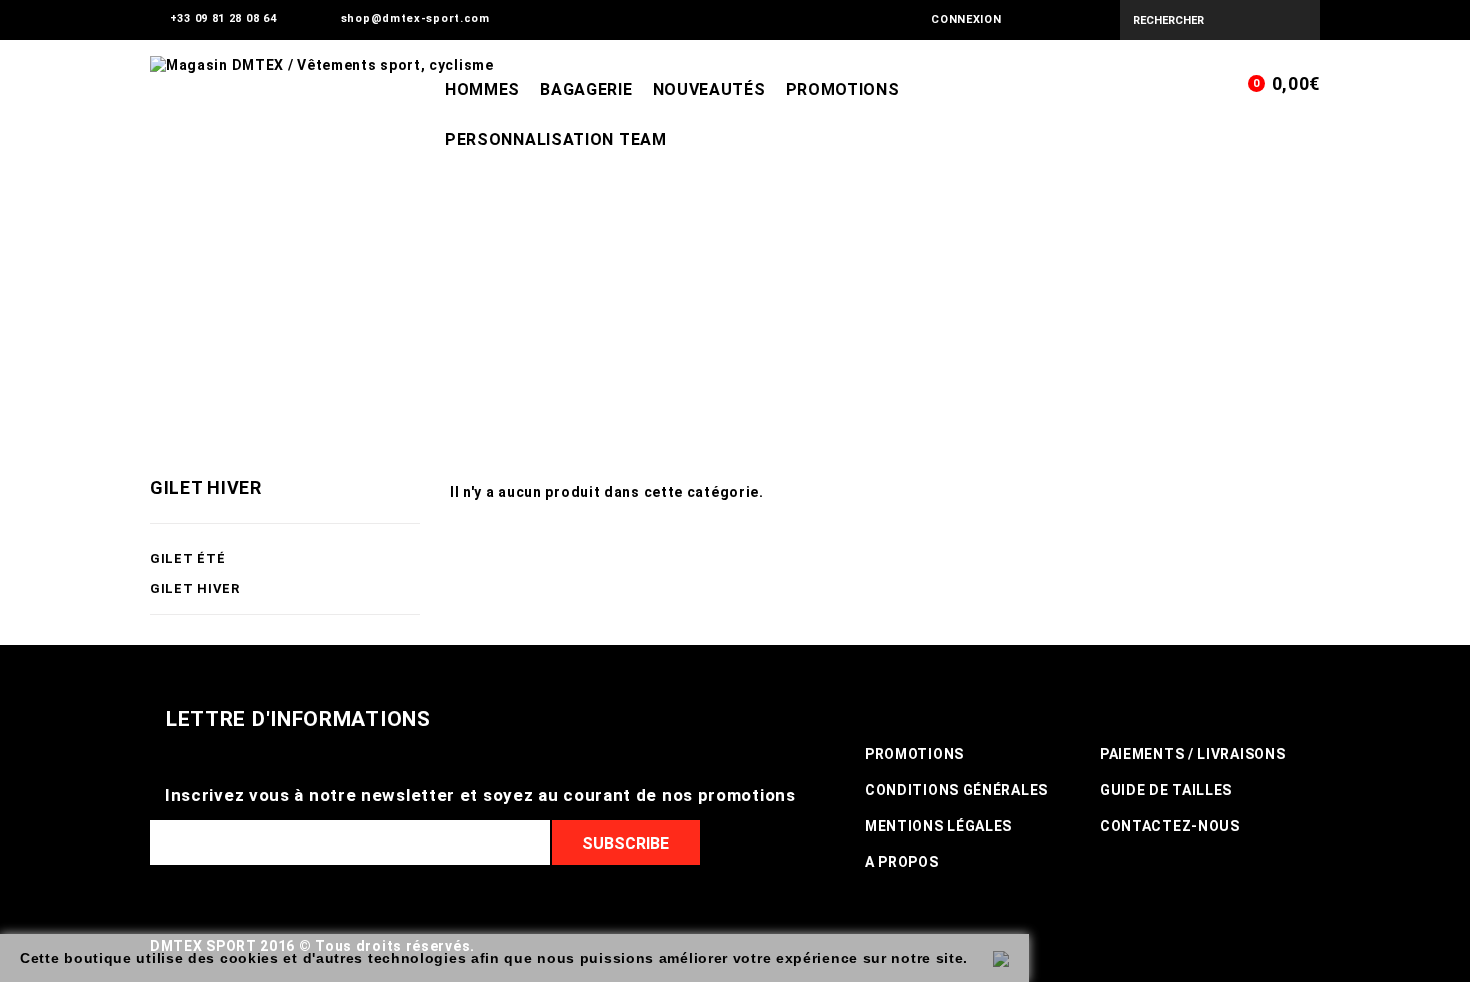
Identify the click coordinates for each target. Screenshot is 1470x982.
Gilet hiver (195, 588)
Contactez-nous (1170, 826)
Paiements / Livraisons (1192, 754)
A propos (902, 862)
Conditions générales (956, 790)
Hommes (482, 89)
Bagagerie (586, 89)
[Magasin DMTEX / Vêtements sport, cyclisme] (649, 181)
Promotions (843, 89)
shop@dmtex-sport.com (415, 18)
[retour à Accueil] (161, 332)
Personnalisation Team (556, 139)
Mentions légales (938, 826)
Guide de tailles (1166, 790)
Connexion (966, 19)
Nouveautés (709, 89)
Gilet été (187, 558)
